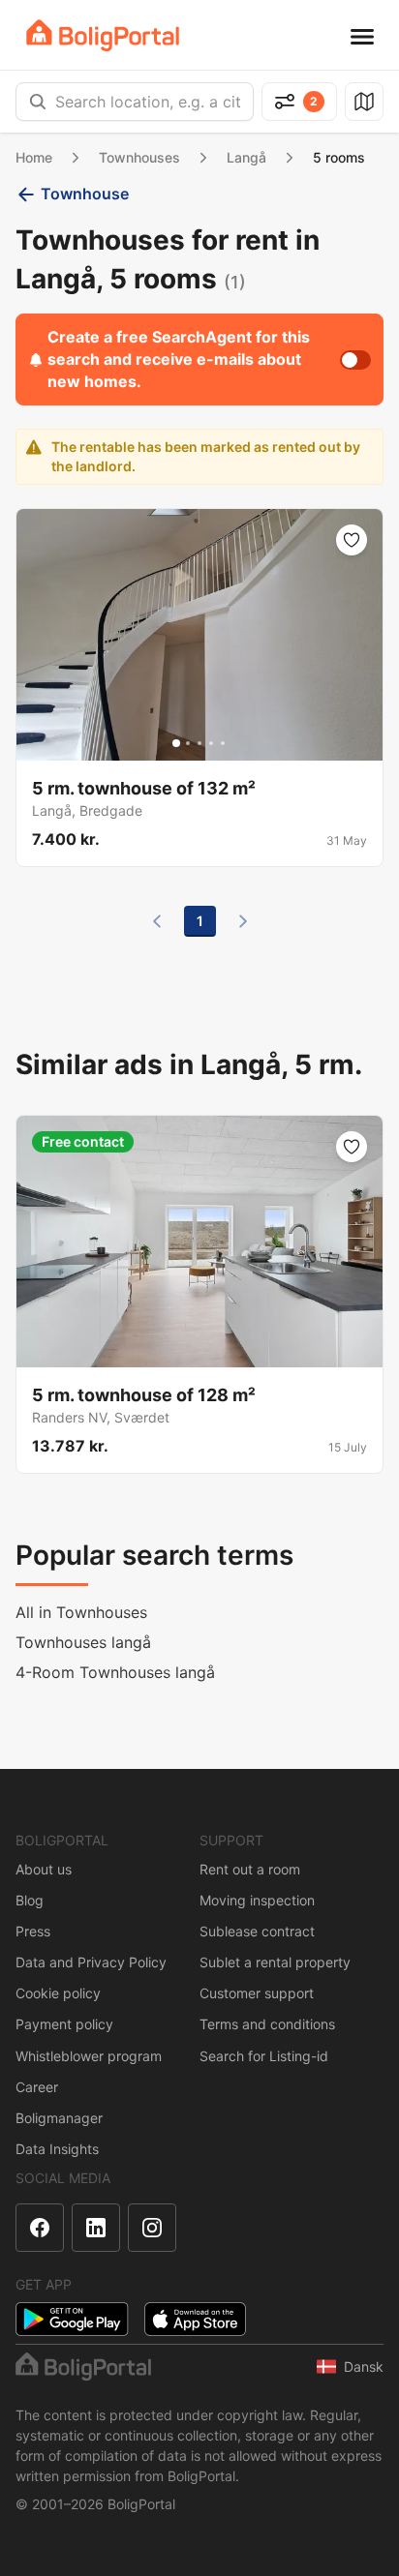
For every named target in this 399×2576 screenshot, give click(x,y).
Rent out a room (250, 1869)
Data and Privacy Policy (91, 1962)
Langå (246, 157)
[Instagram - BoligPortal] (152, 2228)
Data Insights (57, 2149)
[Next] (243, 921)
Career (37, 2087)
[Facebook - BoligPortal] (40, 2228)
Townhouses (139, 157)
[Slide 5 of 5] (223, 743)
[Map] (364, 102)
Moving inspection (257, 1900)
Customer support (257, 1993)
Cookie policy (58, 1993)
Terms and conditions (267, 2024)
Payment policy (64, 2024)
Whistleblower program (89, 2056)
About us (44, 1869)
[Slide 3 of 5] (199, 743)
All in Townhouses (81, 1612)
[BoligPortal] (103, 35)
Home (34, 157)
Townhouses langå (83, 1642)
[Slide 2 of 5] (188, 743)
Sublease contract (257, 1931)
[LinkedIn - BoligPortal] (96, 2228)
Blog (30, 1900)
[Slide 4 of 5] (211, 743)
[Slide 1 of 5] (176, 743)
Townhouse (85, 194)
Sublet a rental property (275, 1962)
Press (33, 1931)
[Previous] (157, 921)
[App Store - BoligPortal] (195, 2319)
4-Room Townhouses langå (115, 1672)
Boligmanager (59, 2118)
